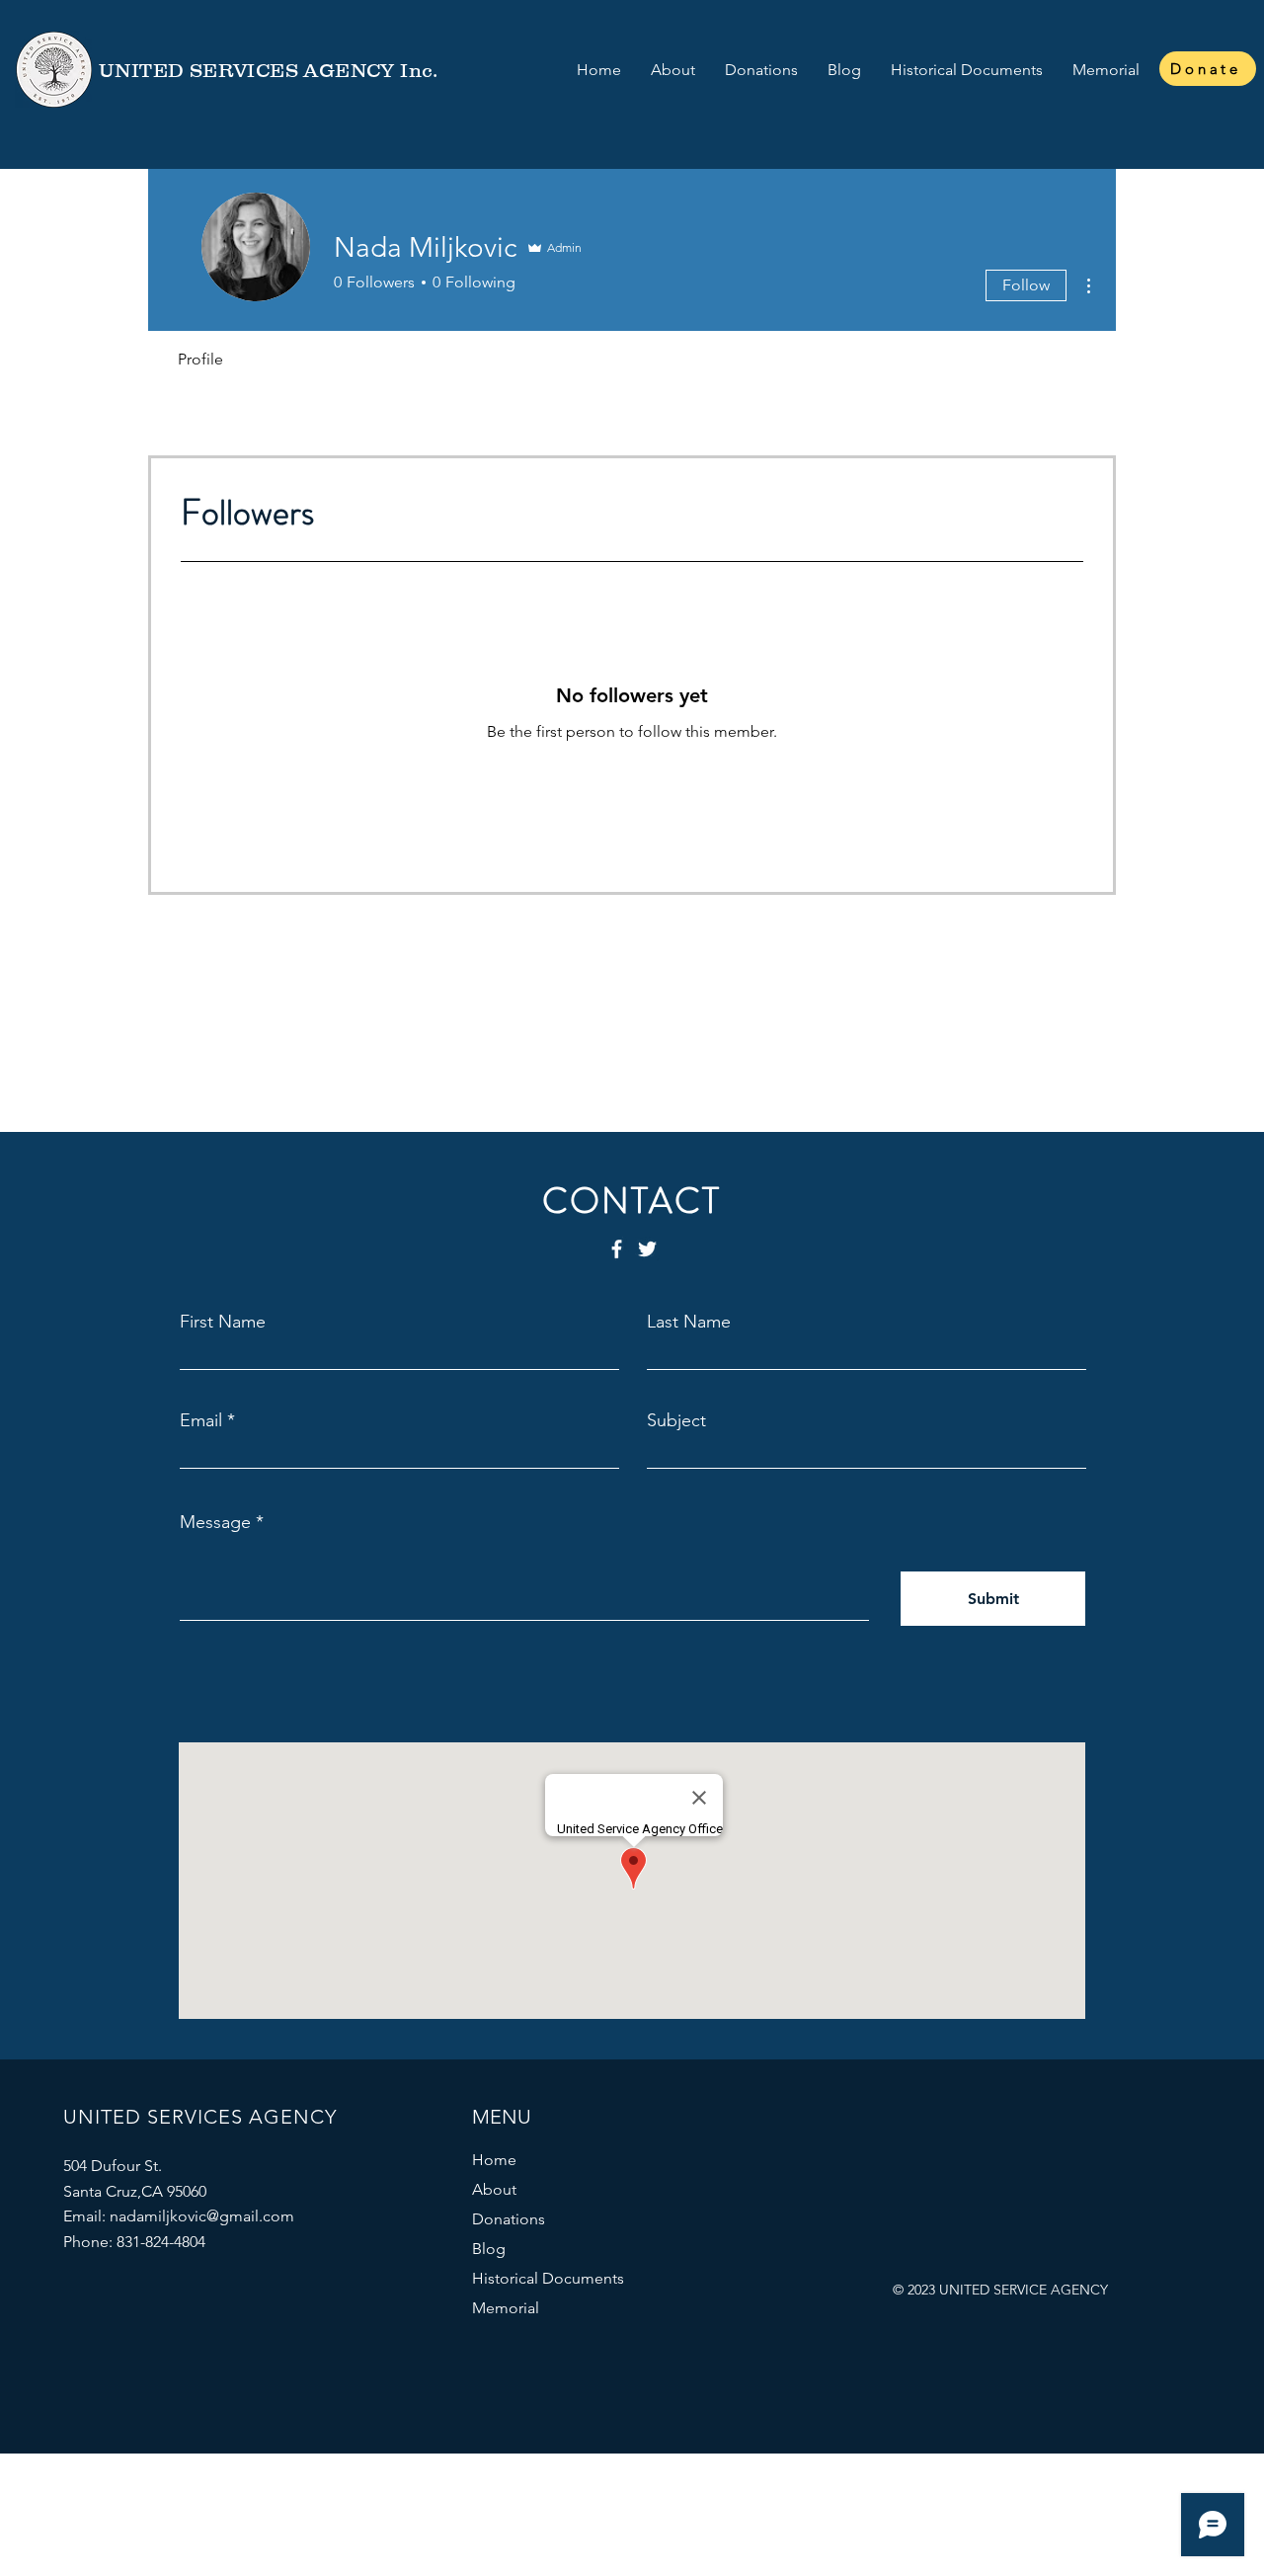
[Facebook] (617, 1249)
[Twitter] (647, 1249)
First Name (223, 1322)
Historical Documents (548, 2278)
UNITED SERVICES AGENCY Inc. (269, 70)
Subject (676, 1420)
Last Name (689, 1322)
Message (215, 1522)
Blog (489, 2249)
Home (494, 2160)
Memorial (506, 2308)
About (494, 2189)
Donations (509, 2219)
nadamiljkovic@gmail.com (202, 2216)
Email (201, 1420)
